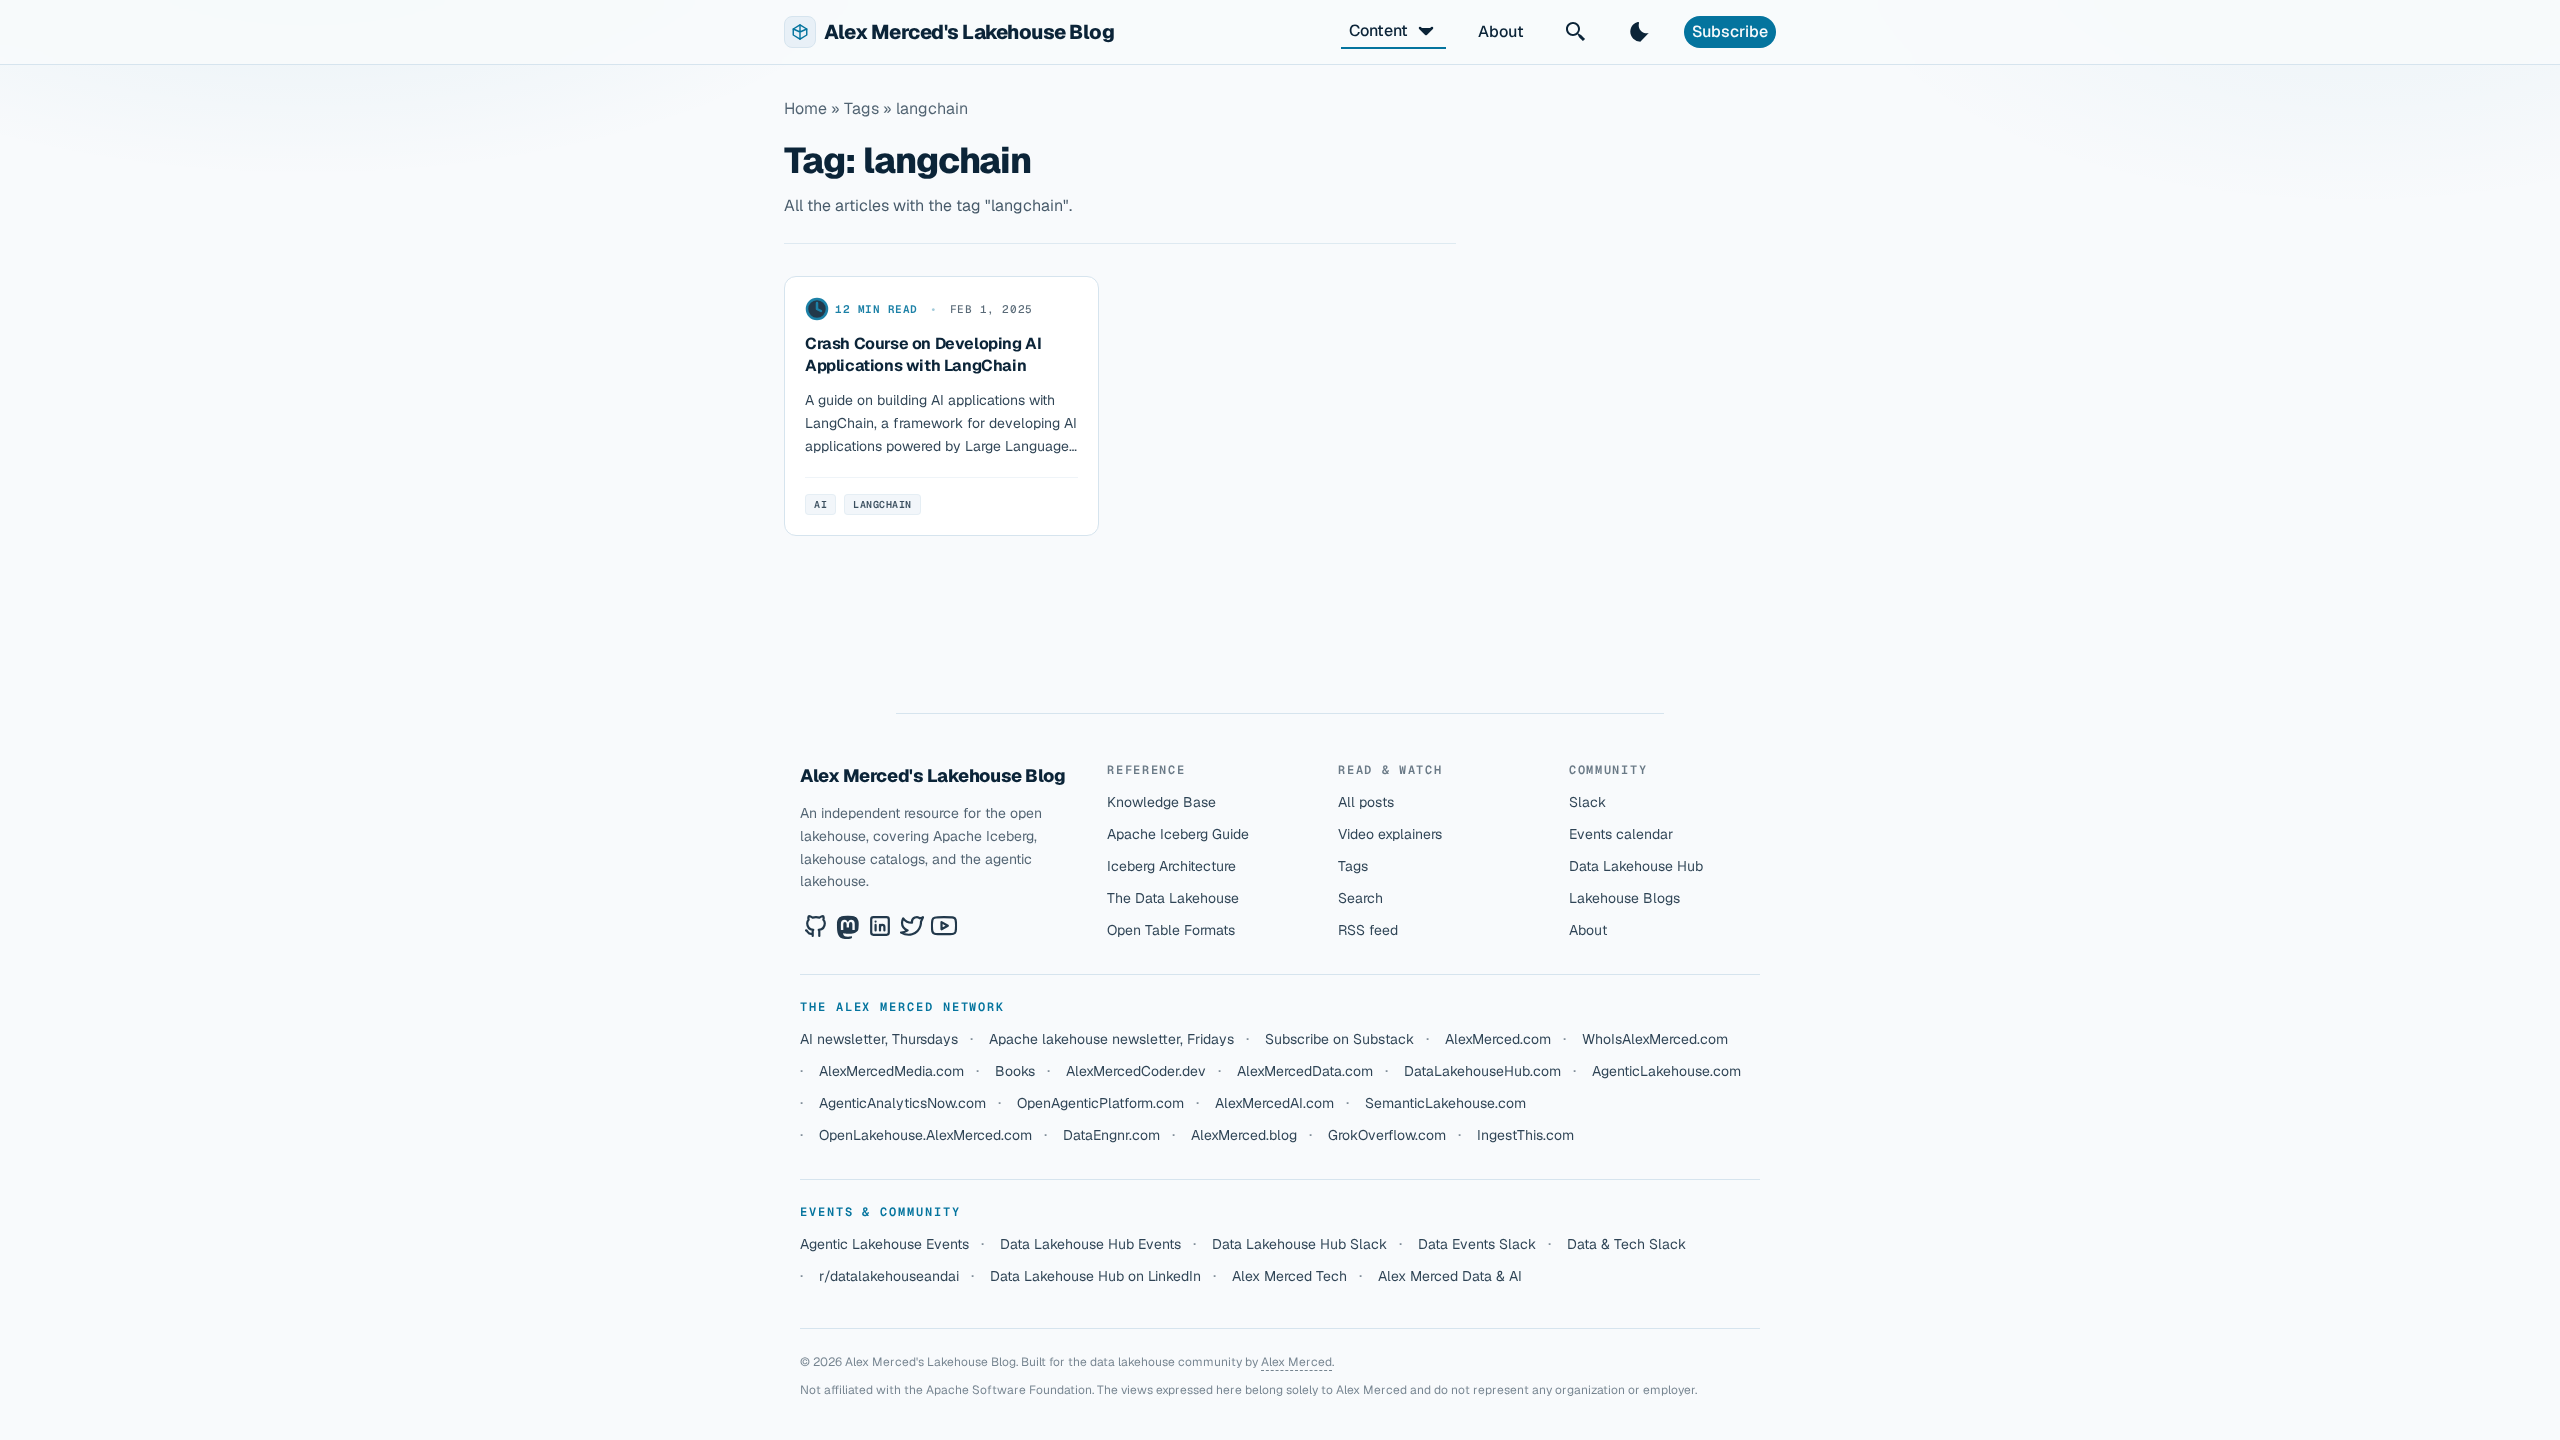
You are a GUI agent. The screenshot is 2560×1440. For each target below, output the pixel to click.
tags (861, 108)
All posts (1366, 802)
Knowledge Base (1161, 802)
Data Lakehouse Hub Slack (1299, 1244)
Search (1360, 898)
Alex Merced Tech (1289, 1276)
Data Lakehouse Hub (1636, 866)
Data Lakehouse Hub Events (1090, 1244)
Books (1015, 1071)
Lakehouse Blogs (1624, 898)
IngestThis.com (1525, 1135)
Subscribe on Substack (1339, 1039)
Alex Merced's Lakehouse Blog (932, 775)
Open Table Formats (1171, 930)
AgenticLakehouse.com (1666, 1071)
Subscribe (1730, 31)
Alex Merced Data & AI (1450, 1276)
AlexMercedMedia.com (891, 1071)
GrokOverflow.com (1387, 1135)
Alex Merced (1296, 1362)
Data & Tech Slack (1626, 1244)
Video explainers (1390, 834)
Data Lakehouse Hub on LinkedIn (1095, 1276)
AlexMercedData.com (1305, 1071)
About (1501, 31)
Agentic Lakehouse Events (884, 1244)
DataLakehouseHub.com (1482, 1071)
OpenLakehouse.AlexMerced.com (925, 1135)
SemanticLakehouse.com (1445, 1103)
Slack (1587, 802)
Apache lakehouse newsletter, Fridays (1111, 1039)
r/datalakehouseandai (889, 1276)
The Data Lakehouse (1173, 898)
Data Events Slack (1477, 1244)
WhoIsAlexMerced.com (1655, 1039)
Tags (1353, 866)
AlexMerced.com (1498, 1039)
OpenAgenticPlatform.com (1100, 1103)
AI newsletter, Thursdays (879, 1039)
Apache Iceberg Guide (1178, 834)
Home (805, 108)
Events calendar (1621, 834)
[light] (1640, 32)
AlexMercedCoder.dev (1136, 1071)
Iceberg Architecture (1171, 866)
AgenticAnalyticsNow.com (902, 1103)
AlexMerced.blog (1244, 1135)
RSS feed (1368, 930)
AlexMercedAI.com (1274, 1103)
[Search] (1576, 32)
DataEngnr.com (1111, 1135)
